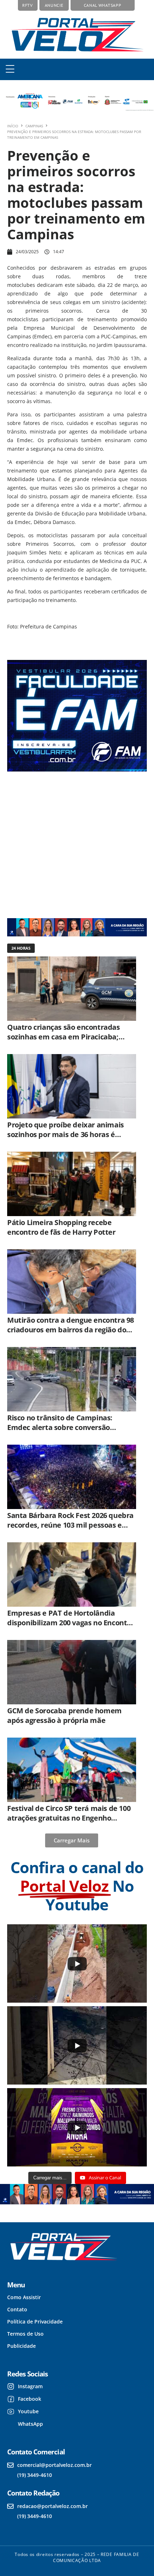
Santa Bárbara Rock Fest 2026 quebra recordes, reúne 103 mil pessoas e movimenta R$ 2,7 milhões (70, 1525)
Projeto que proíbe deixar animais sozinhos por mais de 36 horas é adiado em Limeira (66, 1134)
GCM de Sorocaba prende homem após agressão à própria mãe (64, 1715)
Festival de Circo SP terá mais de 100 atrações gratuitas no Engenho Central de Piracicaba (69, 1818)
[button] (10, 69)
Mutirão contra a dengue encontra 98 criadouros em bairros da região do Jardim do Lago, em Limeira (71, 1330)
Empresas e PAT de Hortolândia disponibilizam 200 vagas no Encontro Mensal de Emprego (71, 1623)
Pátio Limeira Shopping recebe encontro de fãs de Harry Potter (61, 1227)
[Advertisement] (73, 844)
